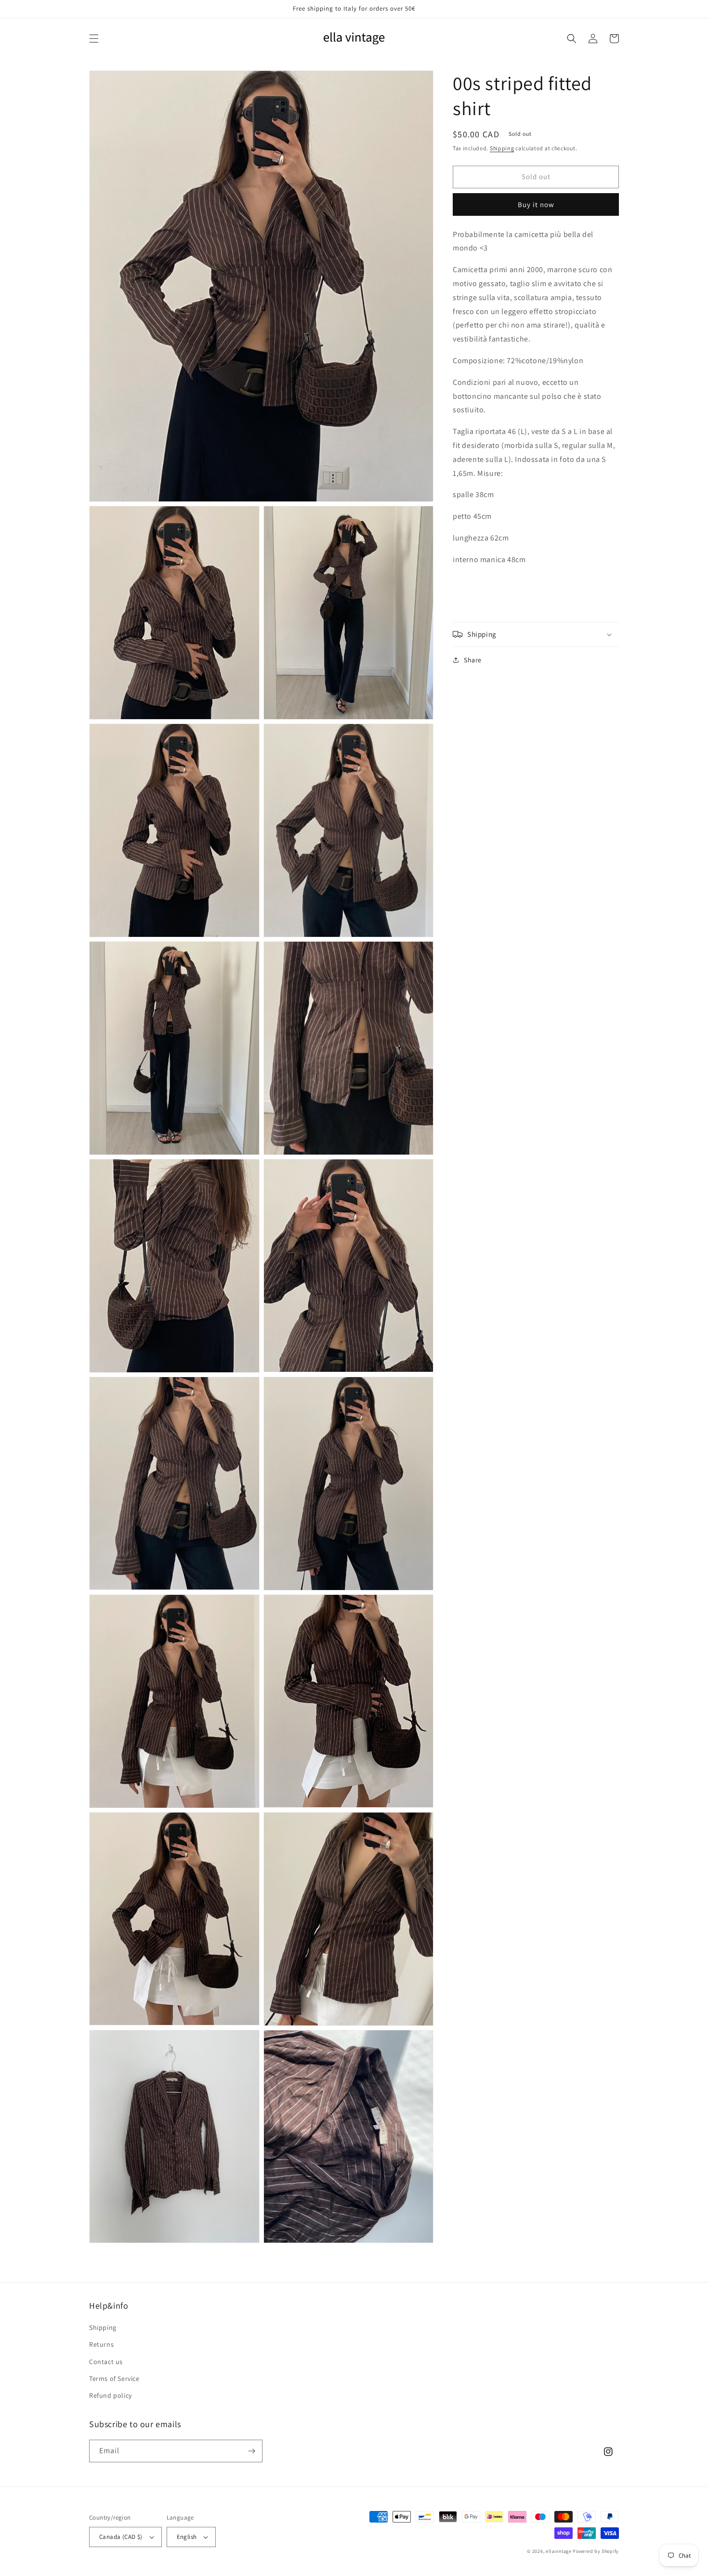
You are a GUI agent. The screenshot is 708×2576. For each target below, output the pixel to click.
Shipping (502, 148)
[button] (94, 39)
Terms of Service (114, 2379)
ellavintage (559, 2551)
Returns (101, 2344)
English (187, 2537)
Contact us (106, 2362)
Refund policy (111, 2395)
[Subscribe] (251, 2451)
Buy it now (536, 204)
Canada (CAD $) (121, 2537)
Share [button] (473, 660)
